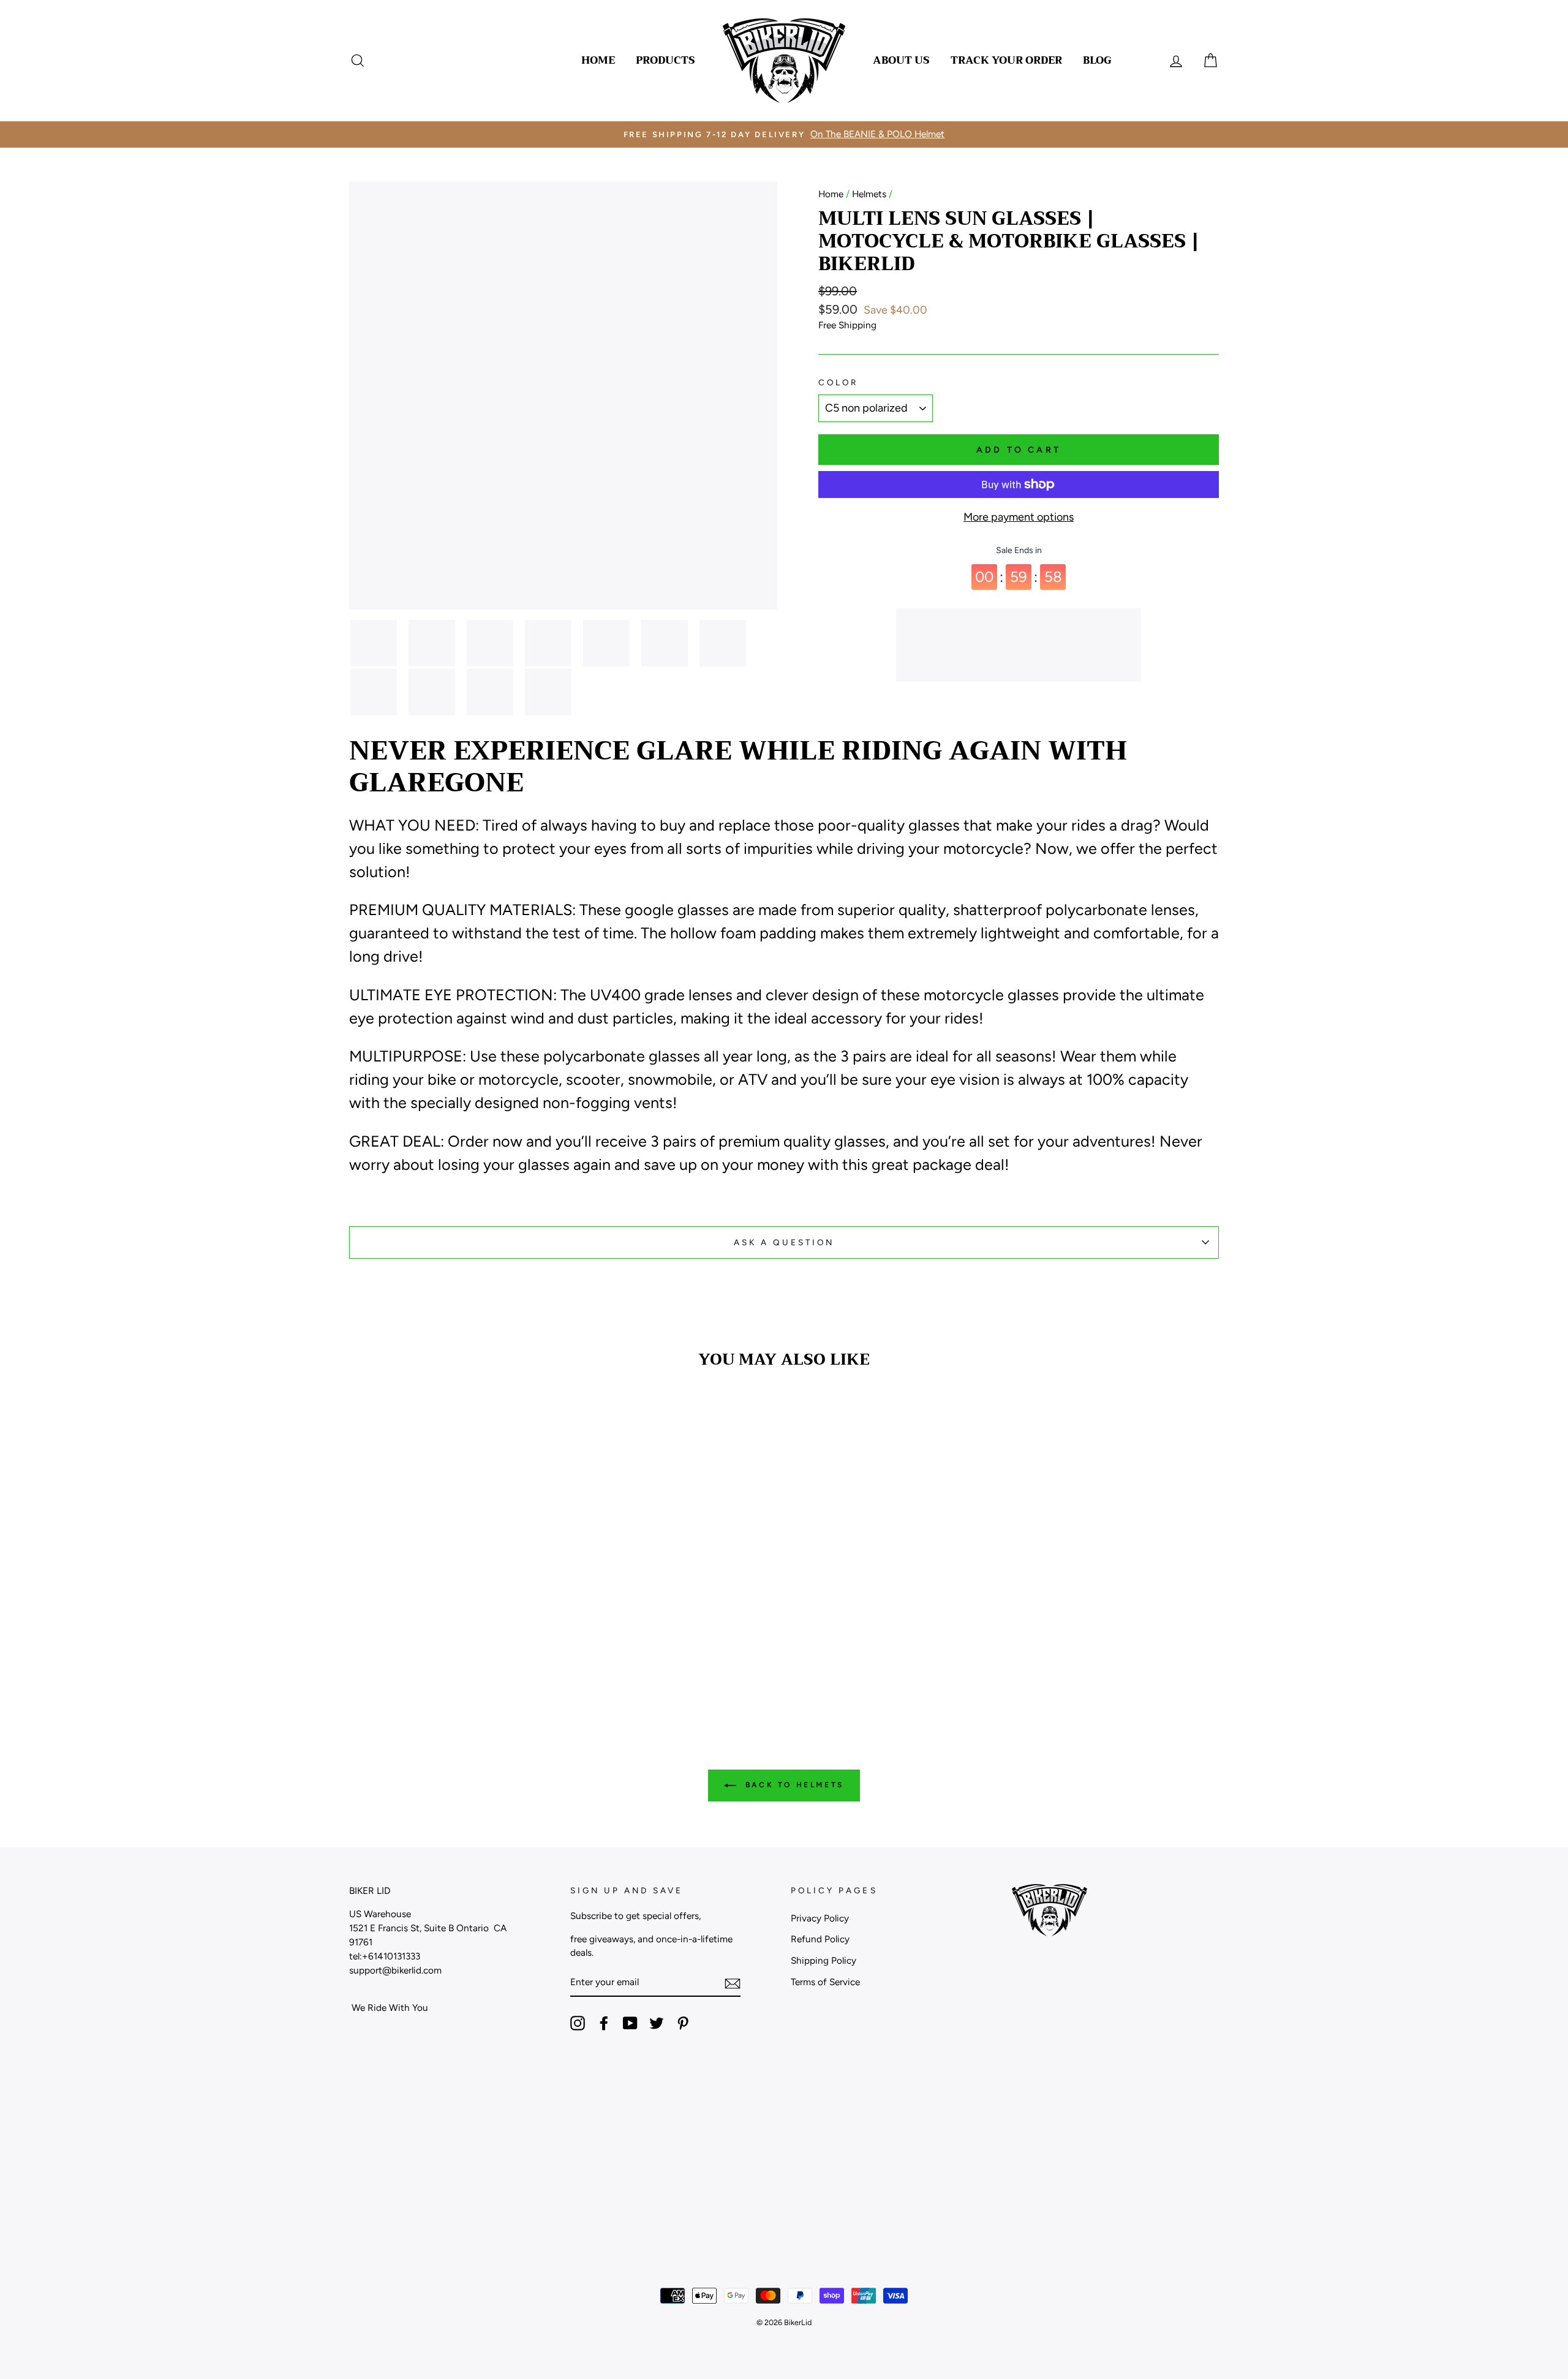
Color (838, 382)
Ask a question (784, 1242)
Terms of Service (825, 1982)
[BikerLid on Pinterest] (683, 2023)
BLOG (1097, 60)
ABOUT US (901, 60)
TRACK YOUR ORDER (1006, 60)
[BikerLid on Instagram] (578, 2023)
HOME (598, 60)
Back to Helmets (793, 1785)
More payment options (1019, 517)
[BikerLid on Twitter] (657, 2023)
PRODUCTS (665, 60)
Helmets (869, 194)
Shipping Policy (824, 1960)
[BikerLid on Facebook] (604, 2023)
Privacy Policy (820, 1918)
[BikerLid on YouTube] (630, 2023)
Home (831, 194)
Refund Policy (820, 1939)
